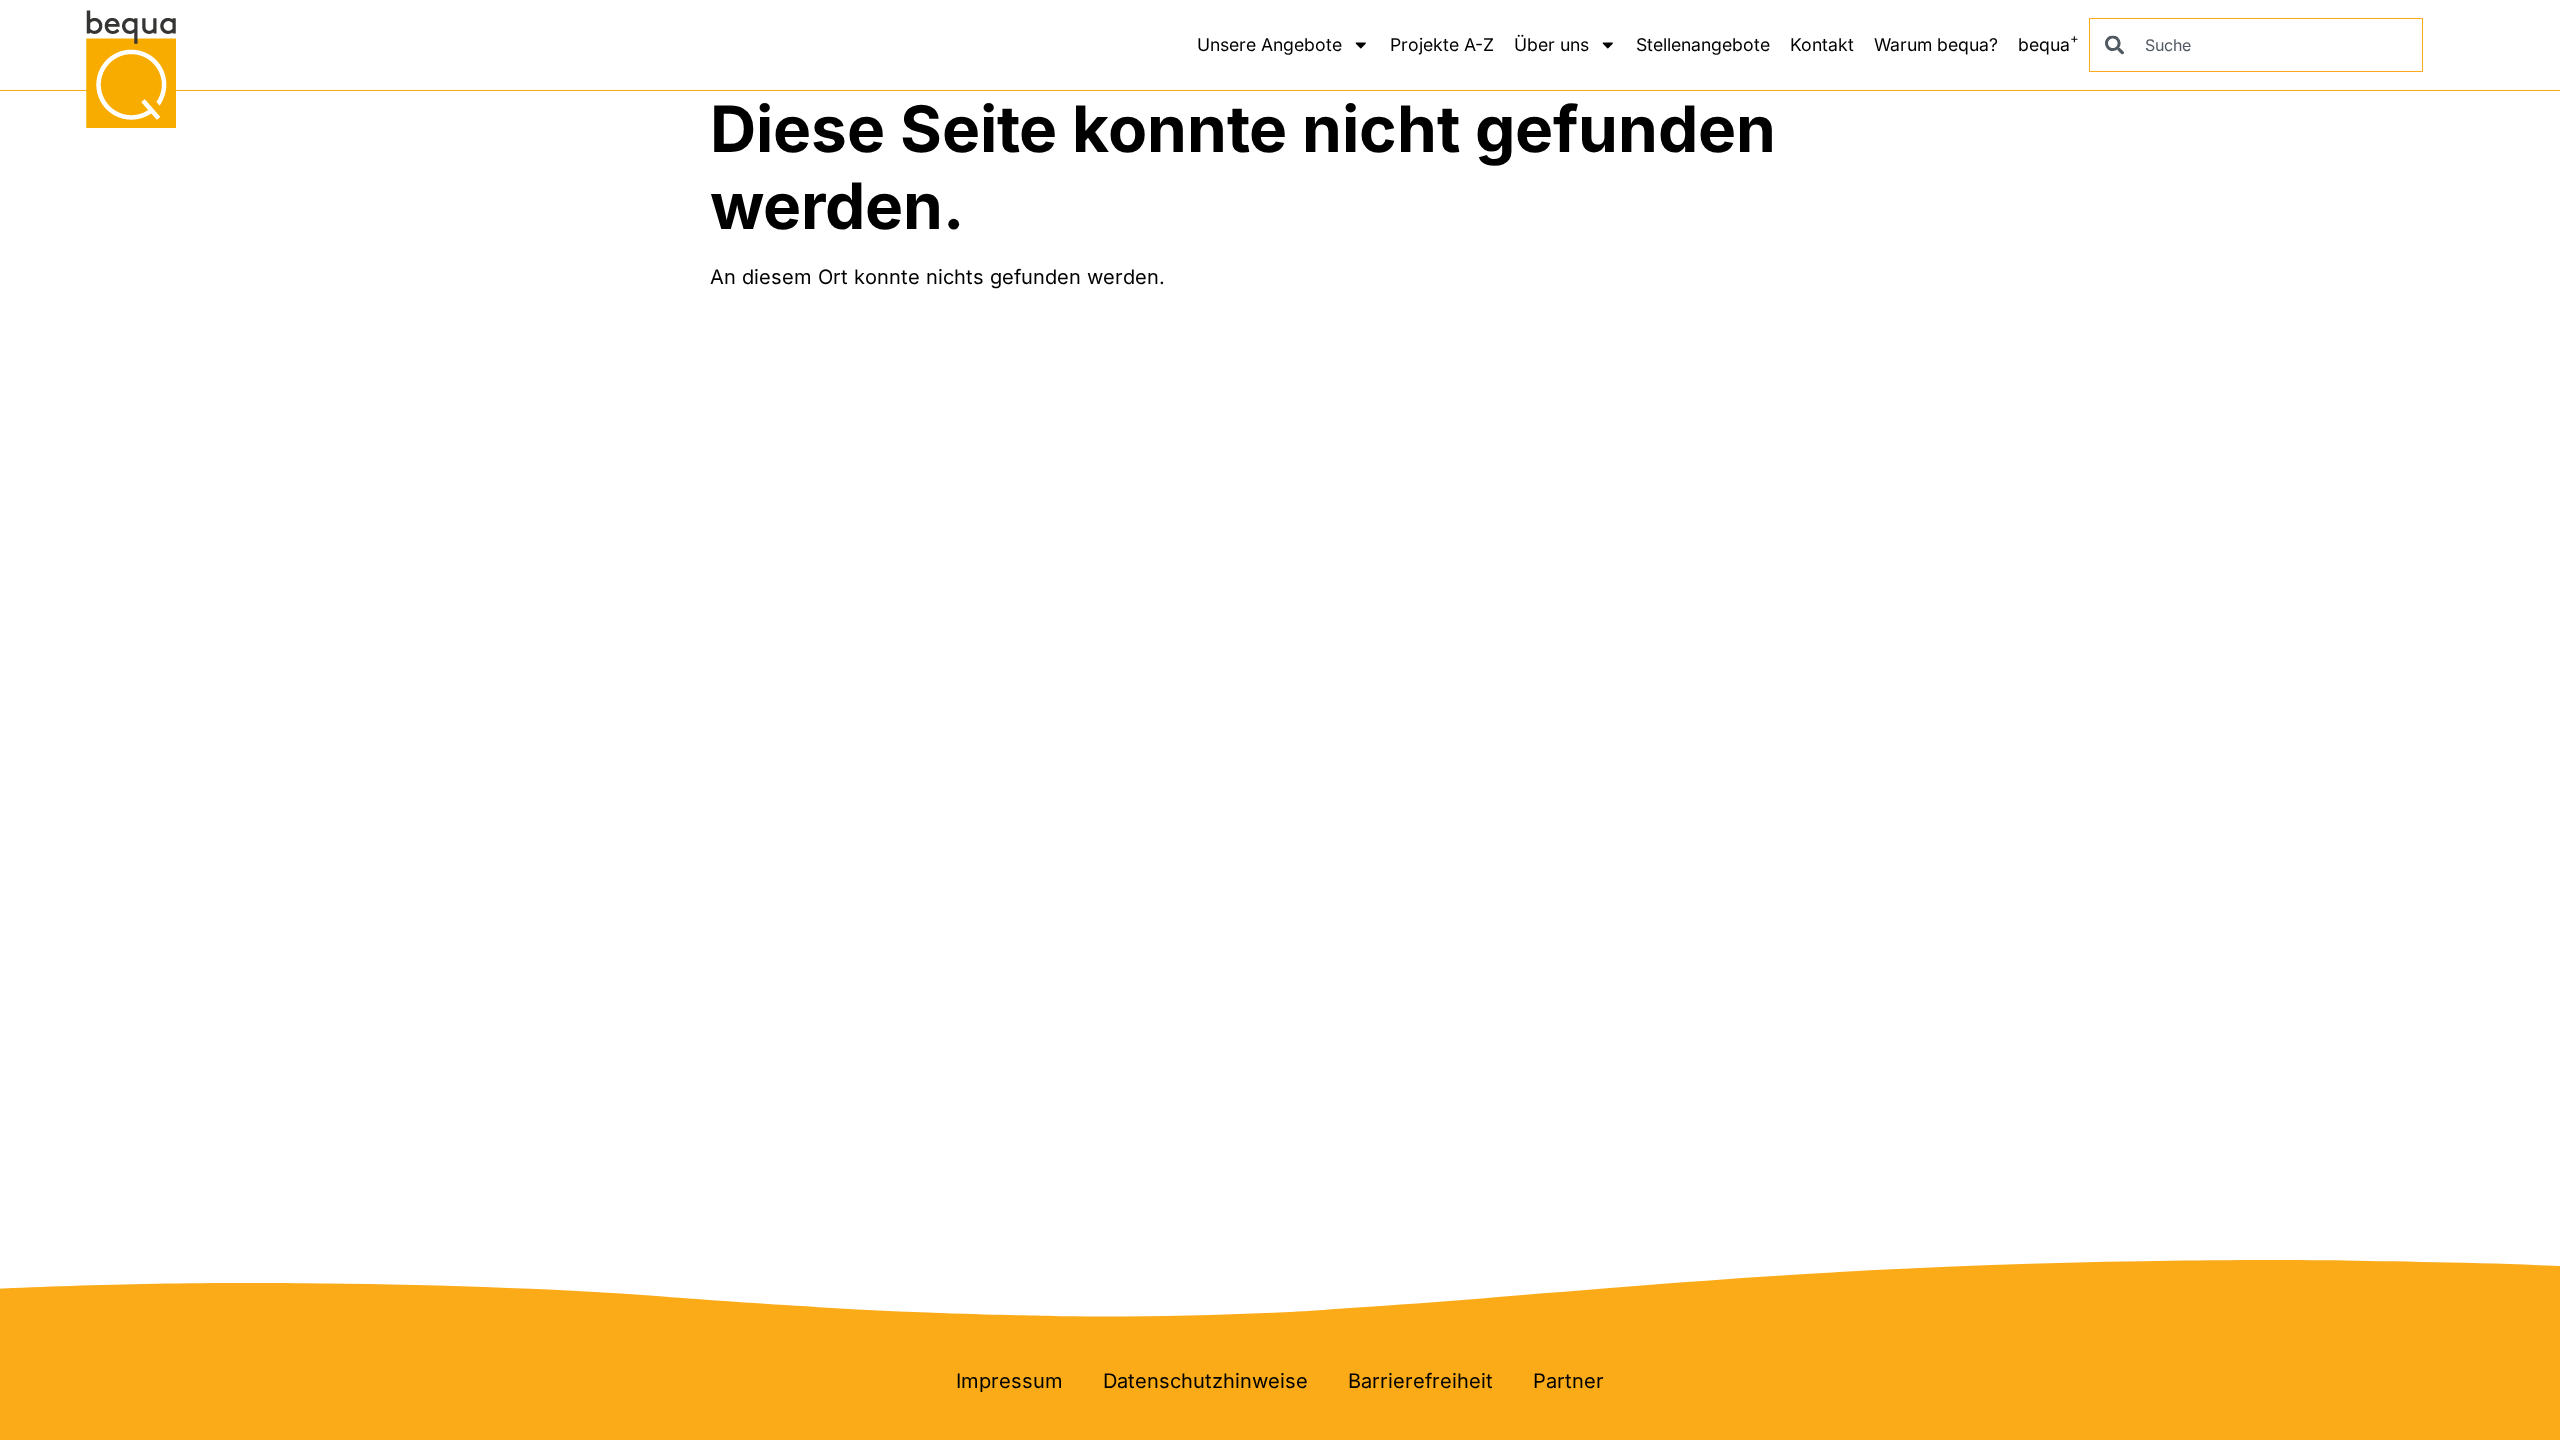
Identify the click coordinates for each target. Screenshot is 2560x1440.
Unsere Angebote (1269, 44)
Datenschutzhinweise (1205, 1381)
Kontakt (1822, 44)
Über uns (1551, 44)
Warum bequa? (1936, 44)
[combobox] (2256, 45)
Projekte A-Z (1442, 44)
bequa (2048, 42)
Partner (1568, 1381)
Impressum (1009, 1381)
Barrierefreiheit (1420, 1381)
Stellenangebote (1703, 44)
